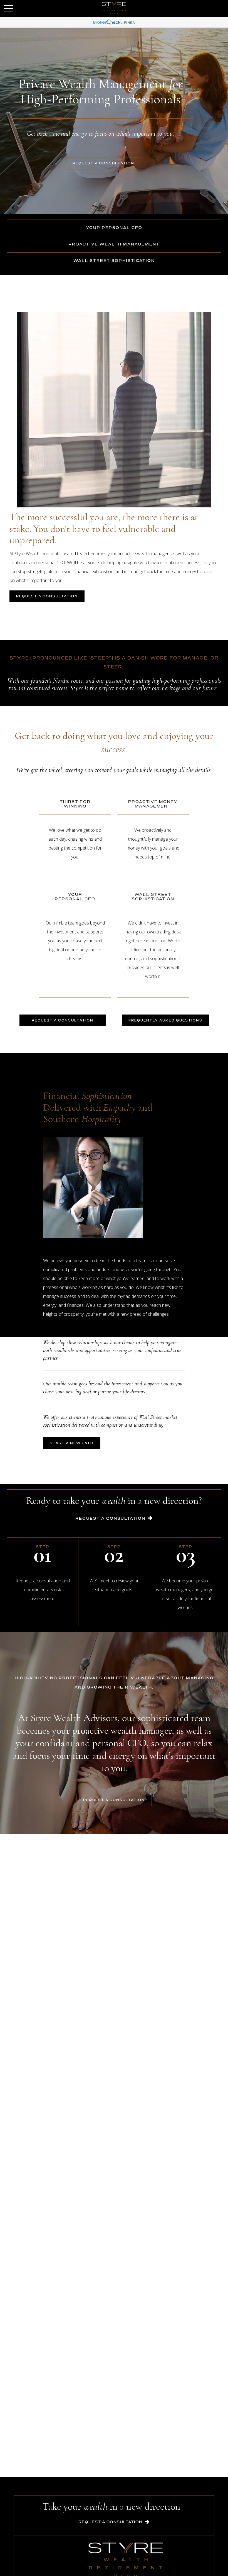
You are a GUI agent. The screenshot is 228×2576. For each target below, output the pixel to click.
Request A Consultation (110, 1519)
